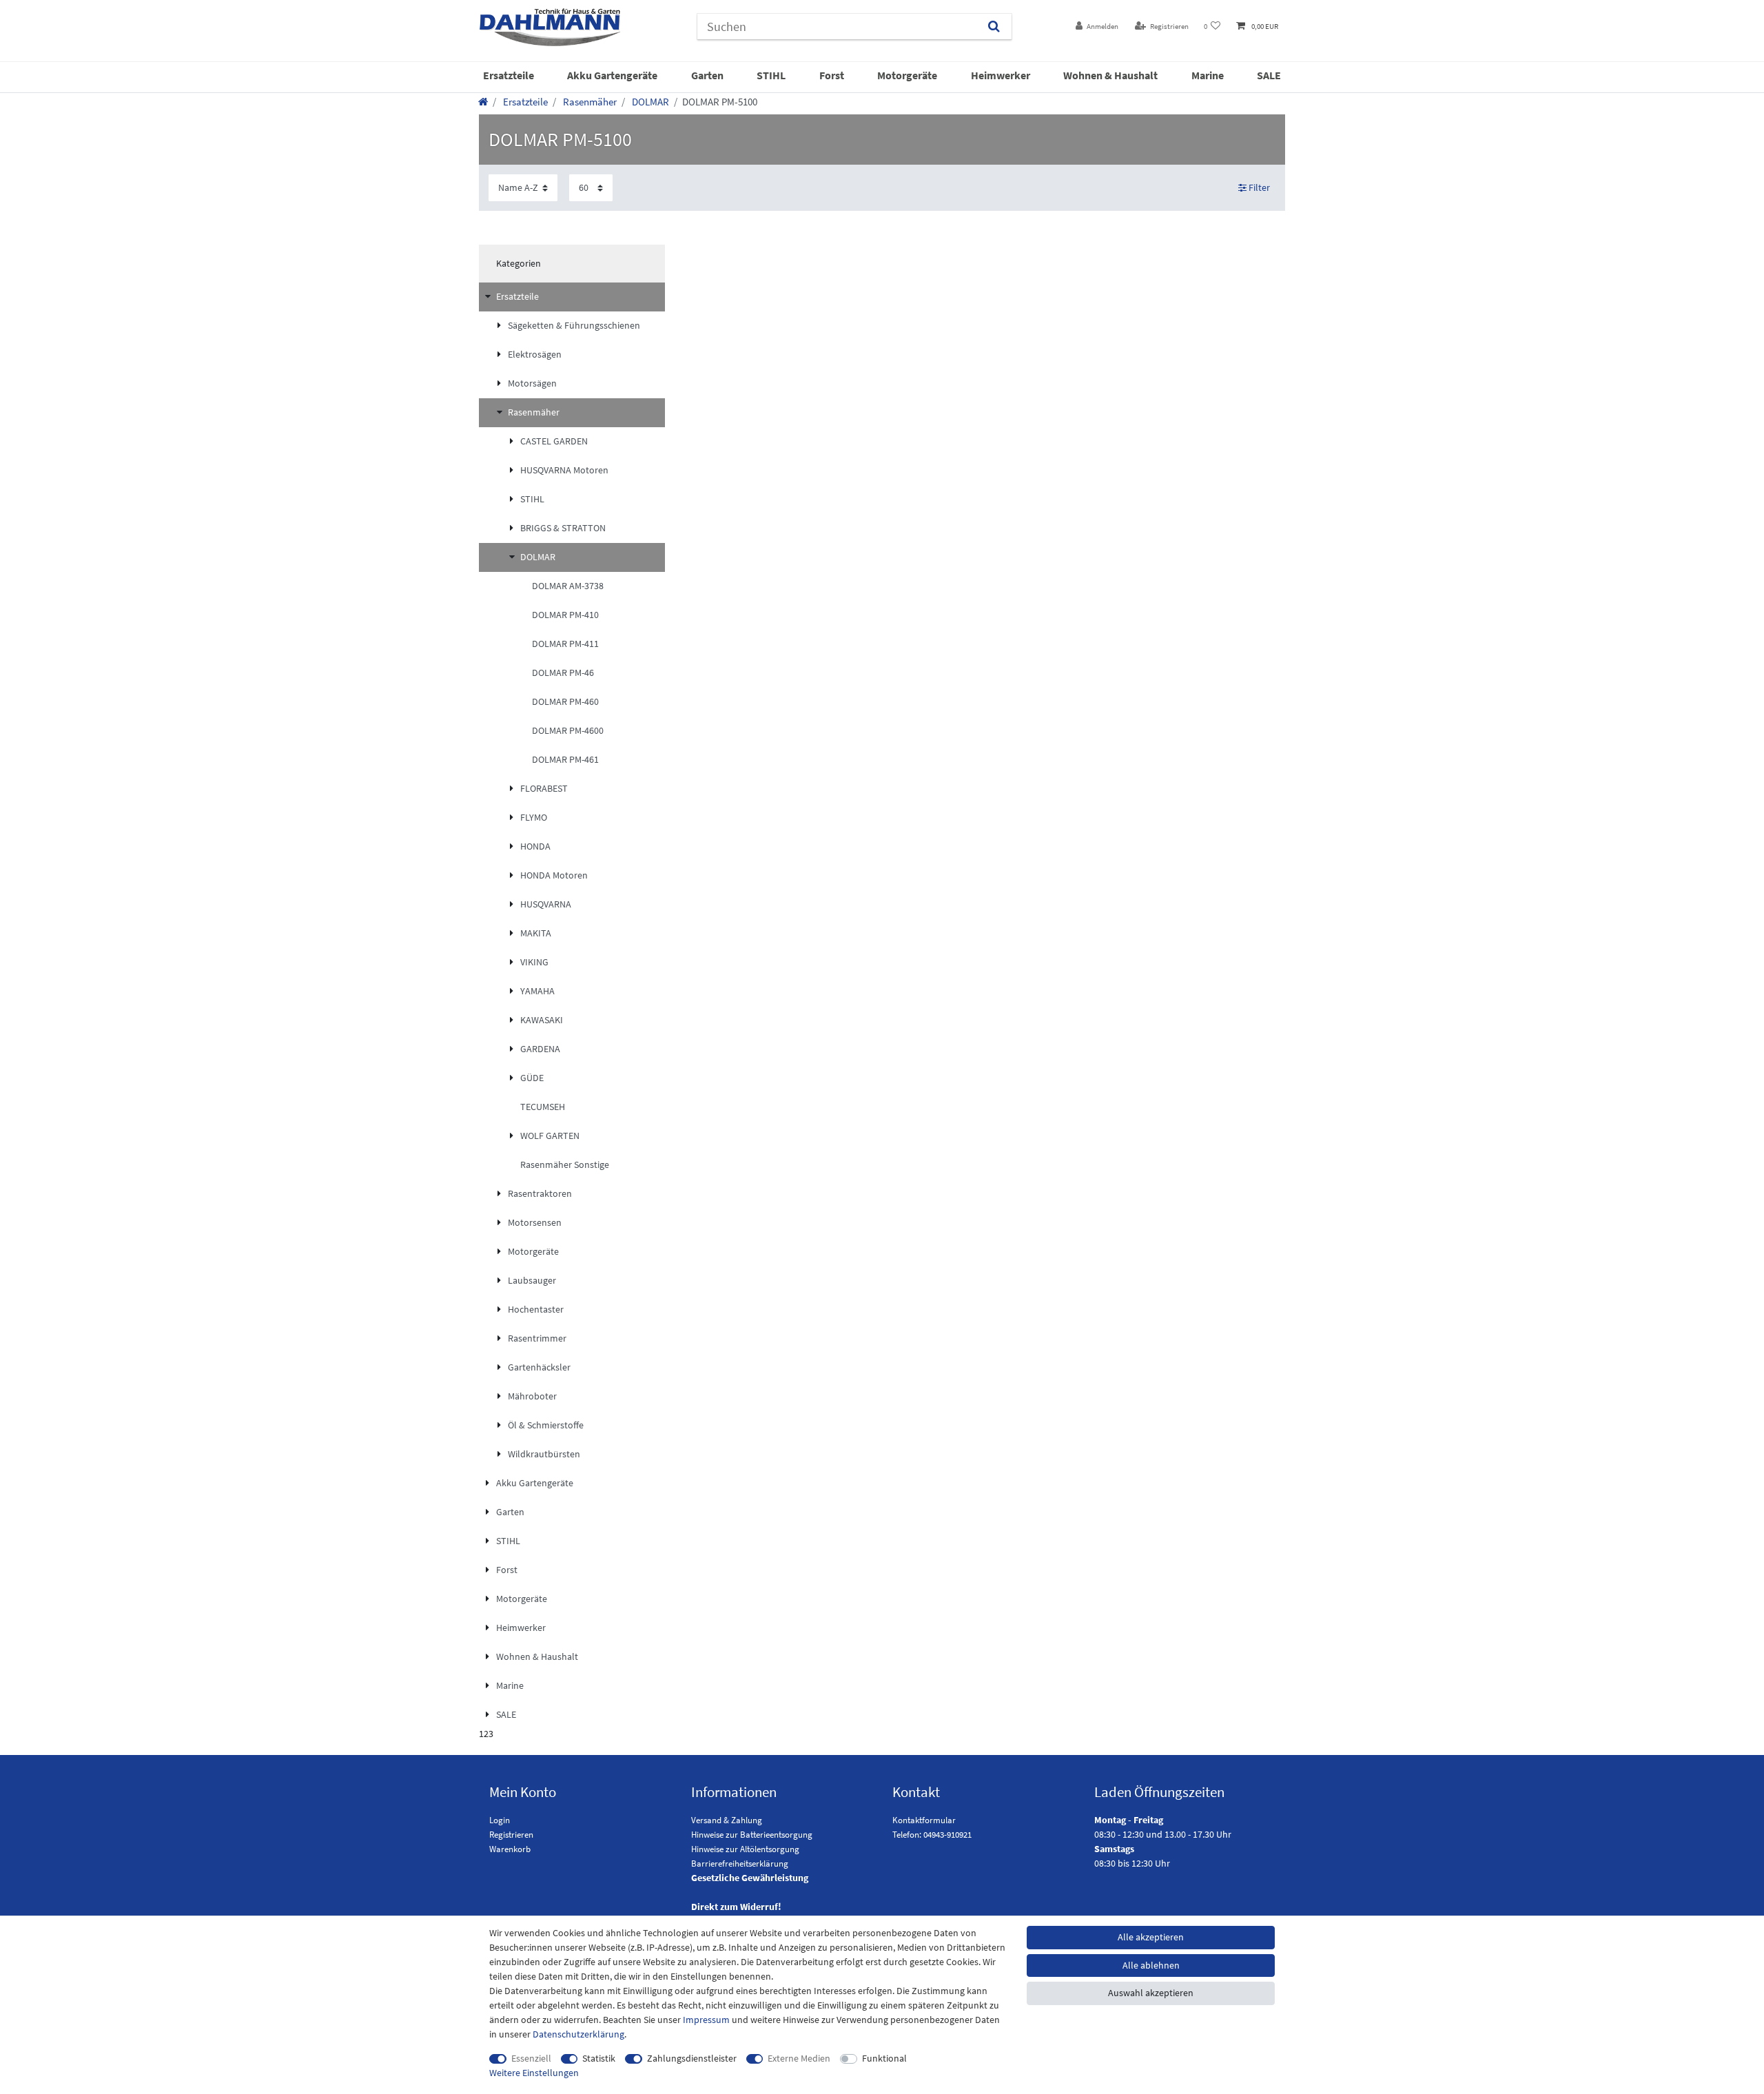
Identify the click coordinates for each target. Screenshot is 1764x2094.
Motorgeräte (907, 75)
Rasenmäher (589, 102)
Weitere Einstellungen (534, 2073)
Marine (1208, 75)
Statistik (599, 2058)
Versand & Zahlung (727, 1820)
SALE (1269, 75)
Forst (832, 75)
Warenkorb (510, 1849)
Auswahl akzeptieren (1151, 1993)
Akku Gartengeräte (612, 75)
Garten (707, 75)
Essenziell (531, 2058)
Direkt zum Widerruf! (736, 1907)
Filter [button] (1259, 187)
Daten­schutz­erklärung (578, 2034)
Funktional (884, 2058)
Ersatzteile (509, 75)
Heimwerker (1001, 75)
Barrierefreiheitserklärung (740, 1864)
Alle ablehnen (1151, 1965)
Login (500, 1820)
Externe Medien (799, 2058)
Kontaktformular (924, 1820)
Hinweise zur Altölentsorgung (745, 1849)
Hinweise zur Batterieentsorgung (752, 1835)
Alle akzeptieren (1151, 1937)
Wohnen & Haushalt (1110, 75)
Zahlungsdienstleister (692, 2058)
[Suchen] (994, 27)
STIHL (771, 75)
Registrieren (511, 1835)
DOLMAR (649, 102)
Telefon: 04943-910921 (932, 1835)
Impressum (706, 2020)
